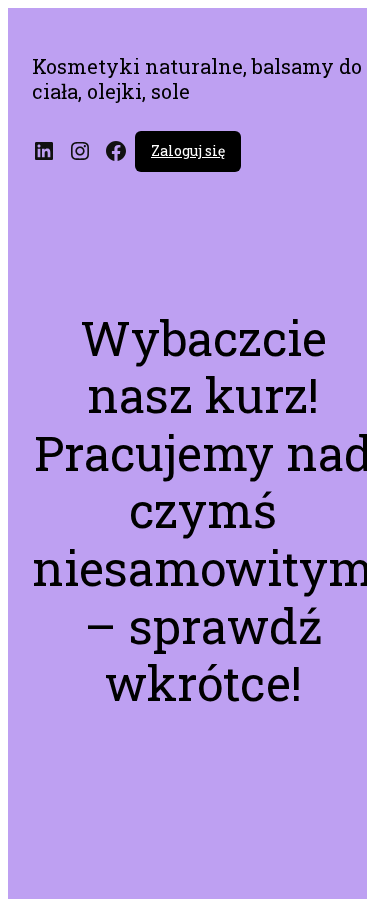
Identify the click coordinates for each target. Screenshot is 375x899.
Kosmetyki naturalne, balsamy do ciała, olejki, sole (197, 78)
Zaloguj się (188, 150)
